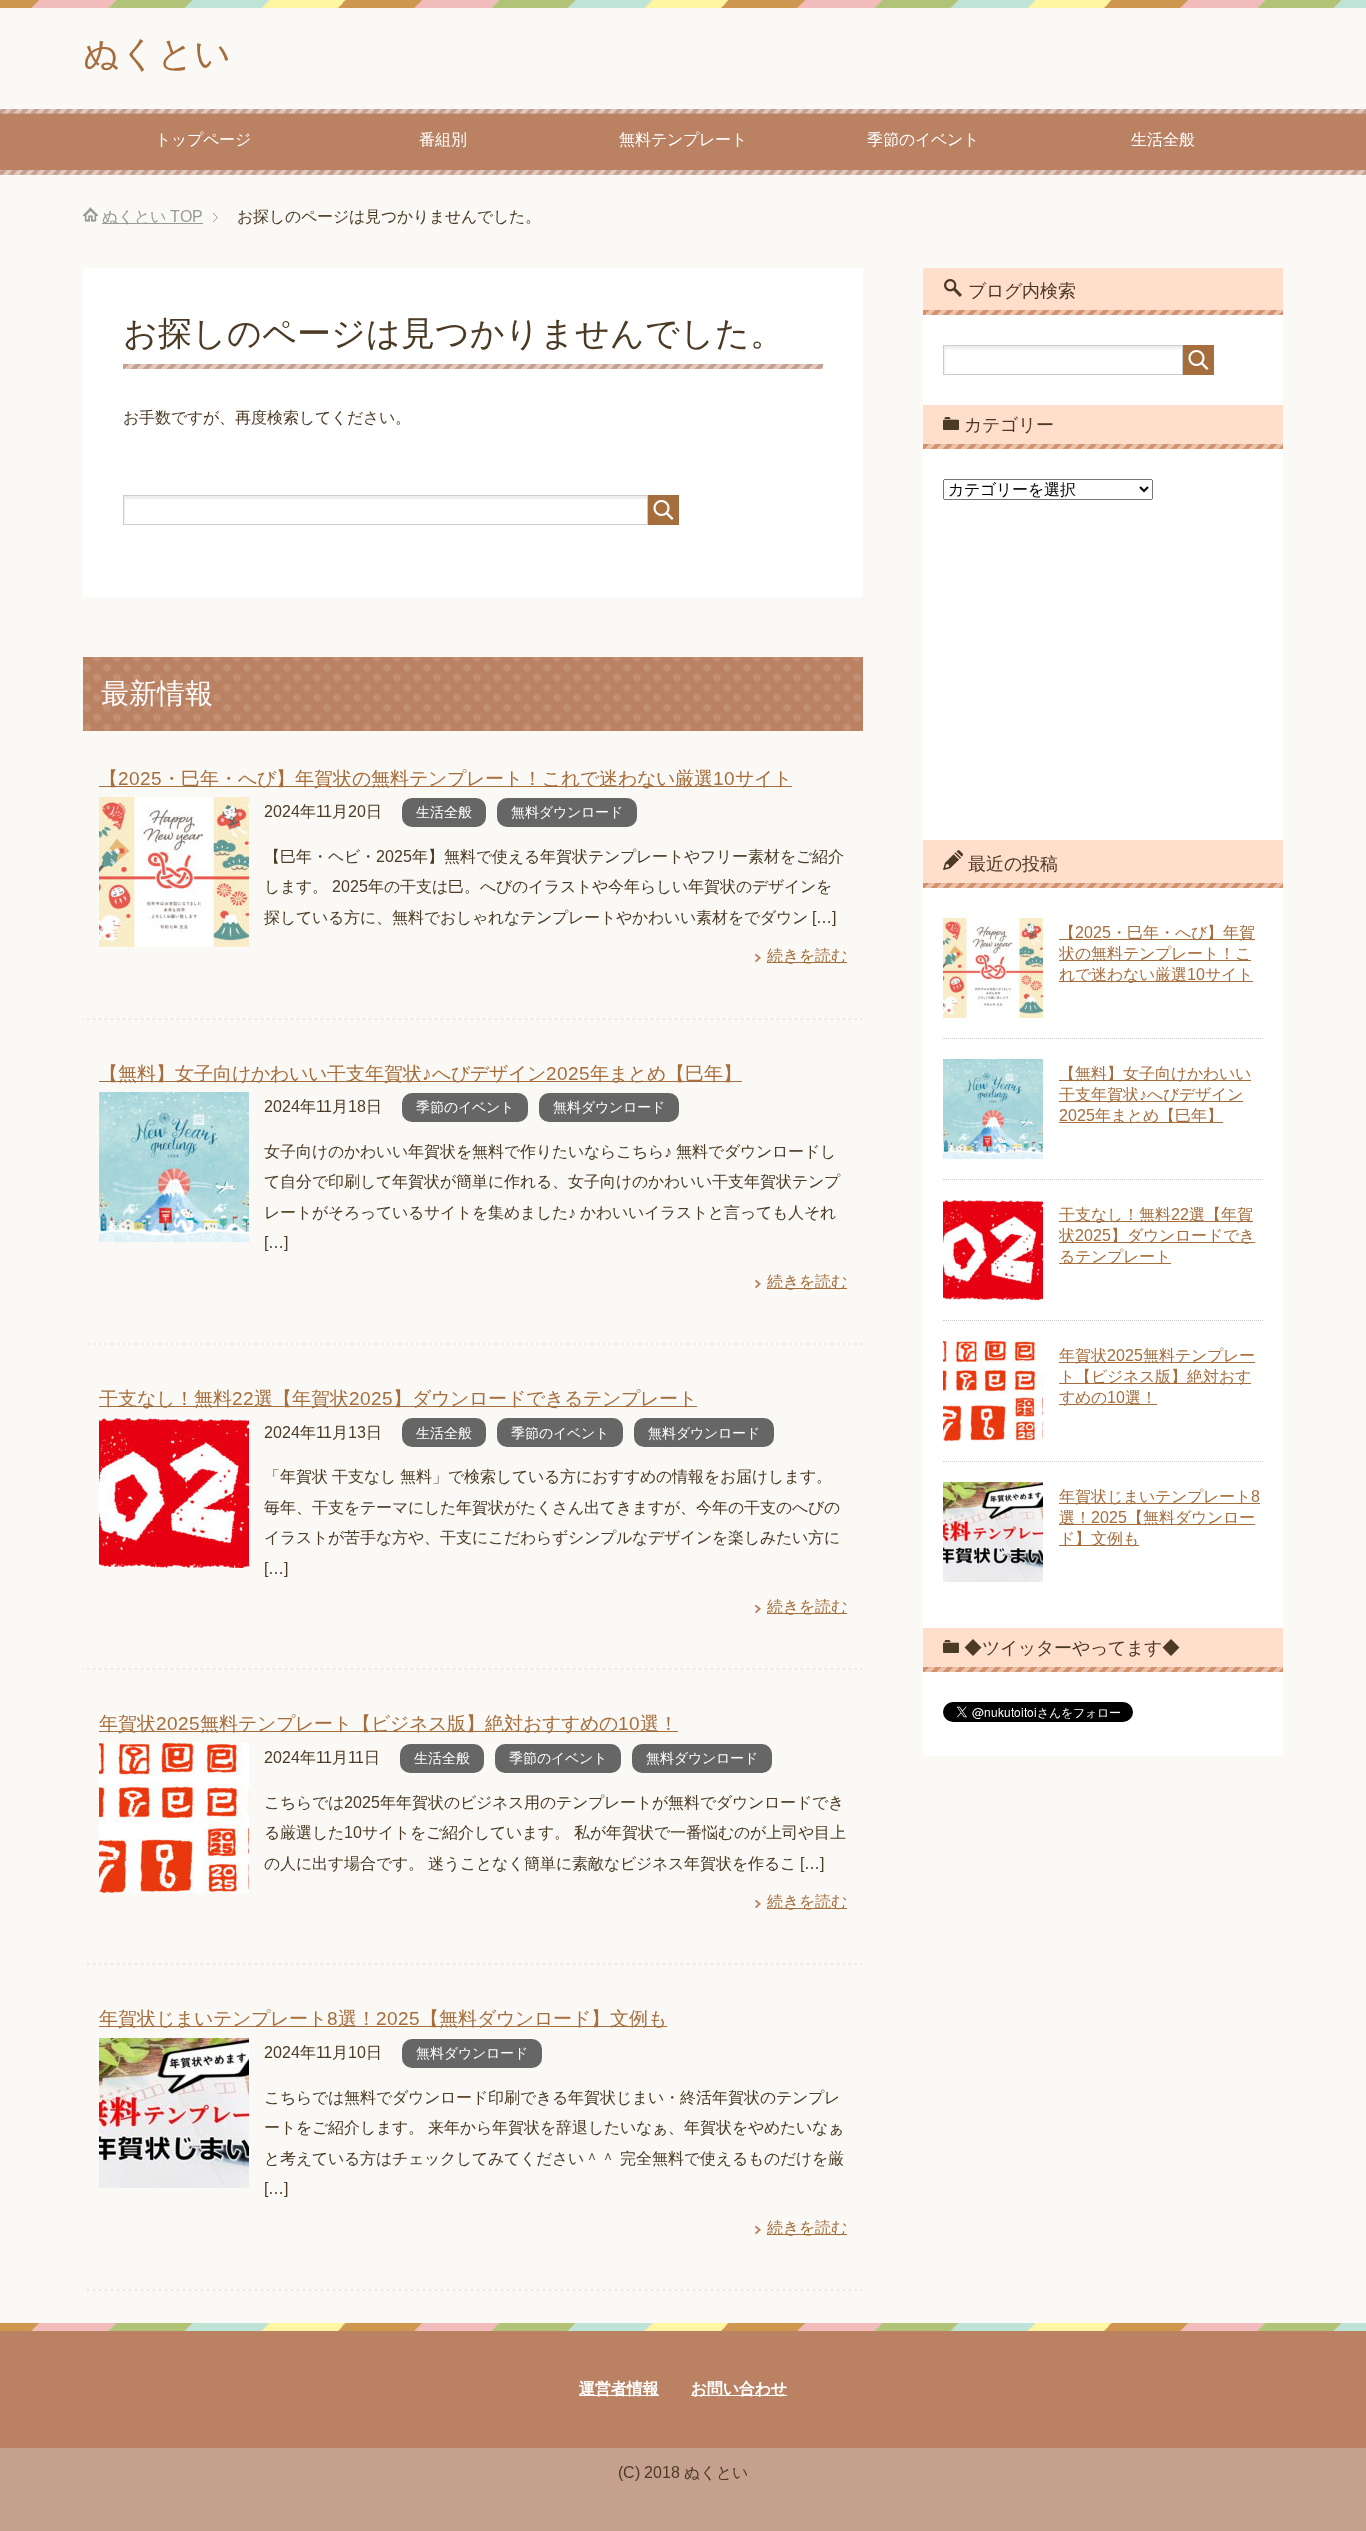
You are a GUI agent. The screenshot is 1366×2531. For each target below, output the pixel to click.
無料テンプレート (683, 139)
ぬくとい (157, 53)
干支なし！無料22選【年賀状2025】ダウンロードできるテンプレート (398, 1398)
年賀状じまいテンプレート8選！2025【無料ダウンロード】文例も (383, 2018)
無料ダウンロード (567, 812)
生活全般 (1163, 139)
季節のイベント (923, 139)
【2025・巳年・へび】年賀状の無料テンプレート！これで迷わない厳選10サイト (445, 778)
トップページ (203, 139)
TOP (152, 216)
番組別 (443, 139)
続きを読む (807, 955)
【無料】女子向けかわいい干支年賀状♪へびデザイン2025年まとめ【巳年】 (420, 1073)
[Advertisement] (1103, 685)
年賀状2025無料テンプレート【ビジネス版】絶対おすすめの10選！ (388, 1723)
